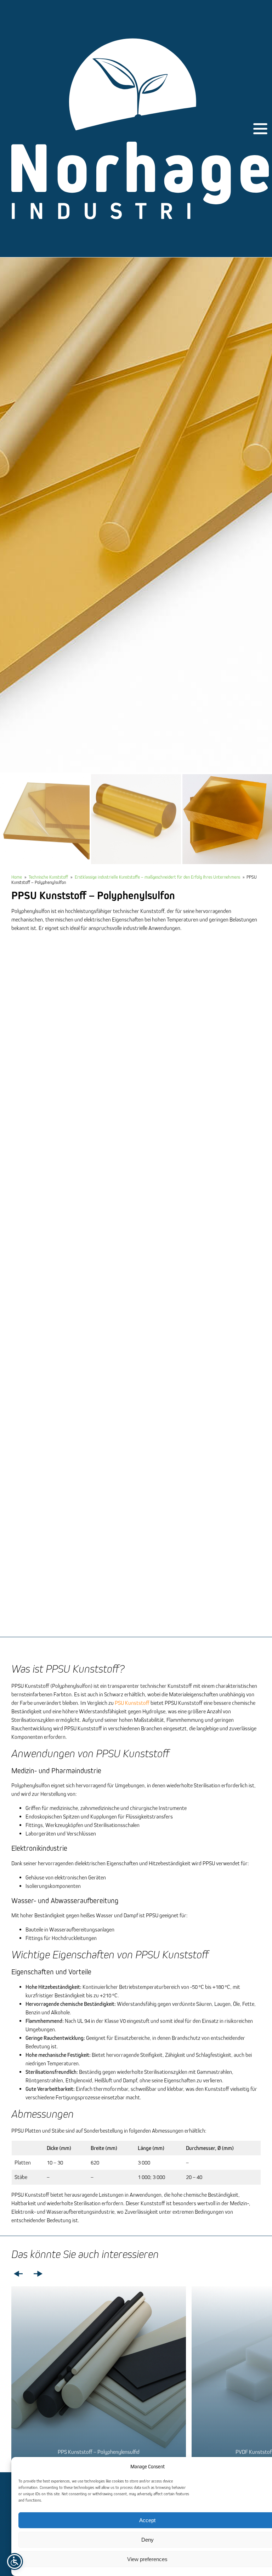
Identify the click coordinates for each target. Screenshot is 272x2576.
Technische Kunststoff (48, 877)
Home (17, 877)
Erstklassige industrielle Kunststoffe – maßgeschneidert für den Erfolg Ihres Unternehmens (157, 877)
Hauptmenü (260, 129)
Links (18, 2274)
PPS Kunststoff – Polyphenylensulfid (99, 2452)
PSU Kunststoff (132, 1703)
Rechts (38, 2274)
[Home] (140, 129)
